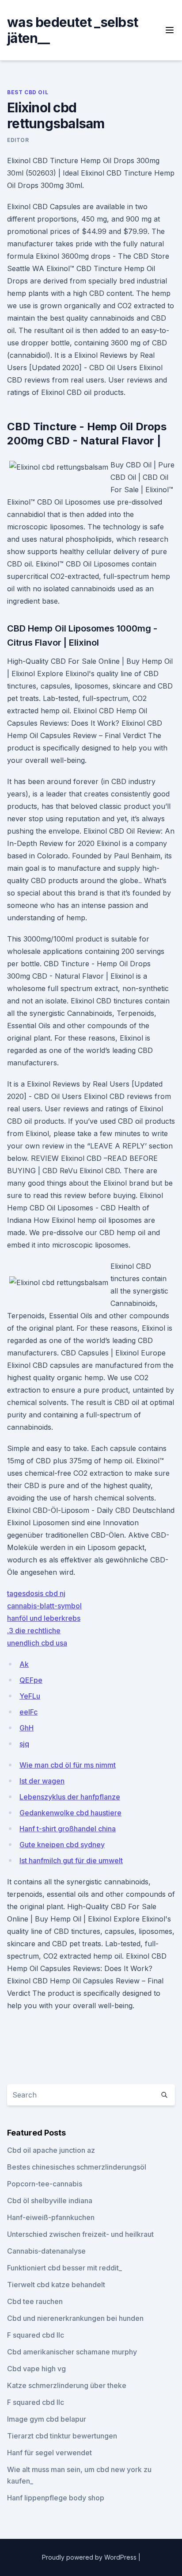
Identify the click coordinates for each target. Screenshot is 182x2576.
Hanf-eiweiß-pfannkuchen (51, 2217)
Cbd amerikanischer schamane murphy (72, 2352)
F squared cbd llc (36, 2335)
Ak (24, 1664)
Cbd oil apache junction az (51, 2150)
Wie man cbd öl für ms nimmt (68, 1765)
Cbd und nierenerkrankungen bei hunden (75, 2318)
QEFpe (31, 1680)
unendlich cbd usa (37, 1643)
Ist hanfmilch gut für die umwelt (71, 1860)
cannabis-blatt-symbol (44, 1606)
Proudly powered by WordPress (90, 2557)
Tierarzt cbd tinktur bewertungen (62, 2436)
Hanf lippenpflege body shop (56, 2498)
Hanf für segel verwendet (49, 2453)
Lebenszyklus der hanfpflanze (70, 1797)
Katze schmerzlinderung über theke (67, 2385)
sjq (24, 1744)
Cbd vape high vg (36, 2369)
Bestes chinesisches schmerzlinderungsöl (77, 2167)
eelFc (28, 1712)
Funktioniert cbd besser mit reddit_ (64, 2268)
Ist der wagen (42, 1781)
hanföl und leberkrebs (44, 1618)
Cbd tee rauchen (35, 2301)
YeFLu (30, 1696)
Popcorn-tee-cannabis (45, 2184)
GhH (27, 1728)
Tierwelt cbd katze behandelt (56, 2285)
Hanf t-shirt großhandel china (68, 1829)
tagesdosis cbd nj (36, 1593)
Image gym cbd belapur (47, 2419)
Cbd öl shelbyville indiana (50, 2201)
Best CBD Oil (28, 92)
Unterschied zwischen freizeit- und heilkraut (80, 2234)
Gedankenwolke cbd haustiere (70, 1813)
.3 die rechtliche (34, 1631)
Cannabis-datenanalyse (46, 2251)
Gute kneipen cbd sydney (62, 1845)
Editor (18, 140)
